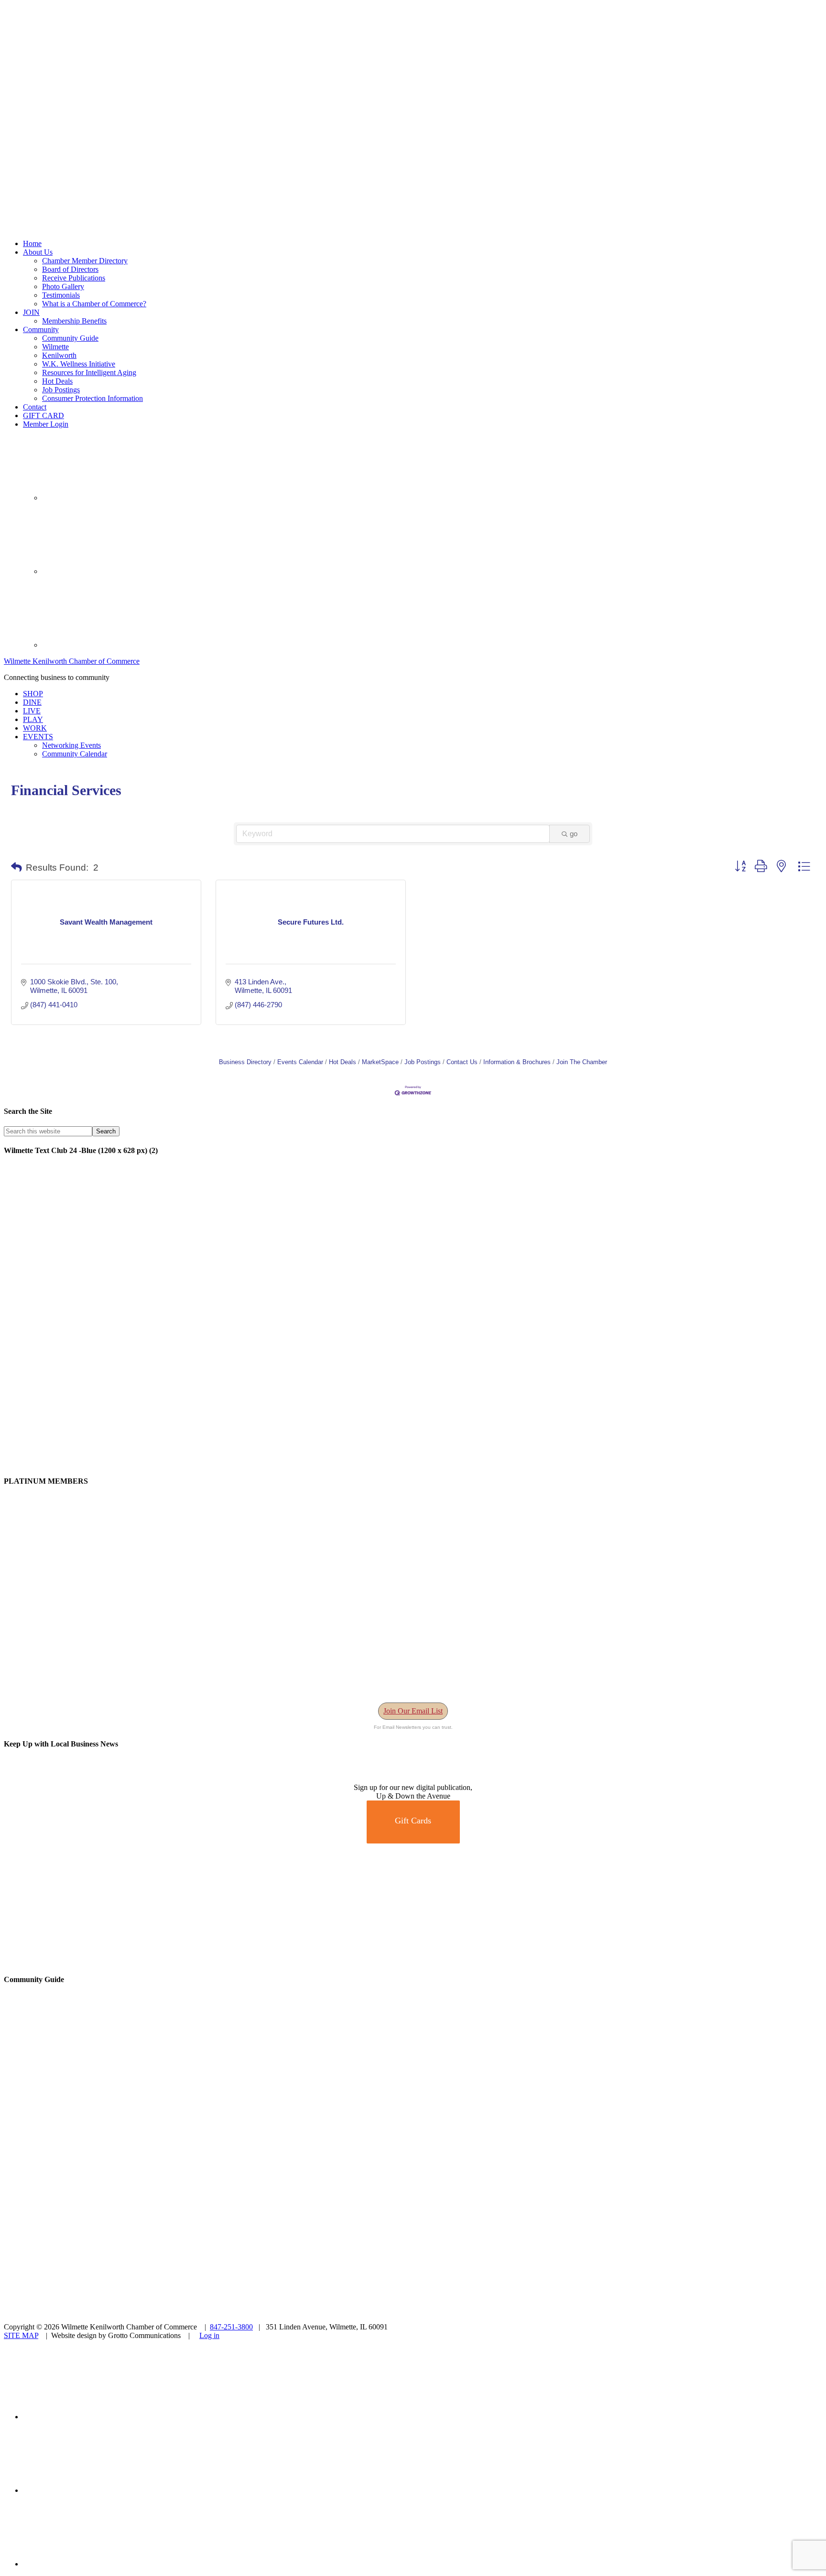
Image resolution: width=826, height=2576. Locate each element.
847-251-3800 (231, 2327)
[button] (16, 868)
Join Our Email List (413, 1711)
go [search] (574, 834)
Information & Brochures (517, 1062)
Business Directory (245, 1062)
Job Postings (423, 1062)
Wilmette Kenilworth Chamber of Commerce (72, 661)
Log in (209, 2335)
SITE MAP (21, 2335)
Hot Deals (342, 1062)
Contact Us (462, 1062)
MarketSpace (380, 1062)
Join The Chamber (582, 1062)
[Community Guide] (64, 2135)
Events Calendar (300, 1062)
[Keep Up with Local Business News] (38, 1779)
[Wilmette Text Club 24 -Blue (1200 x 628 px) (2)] (291, 1462)
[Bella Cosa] (413, 1960)
